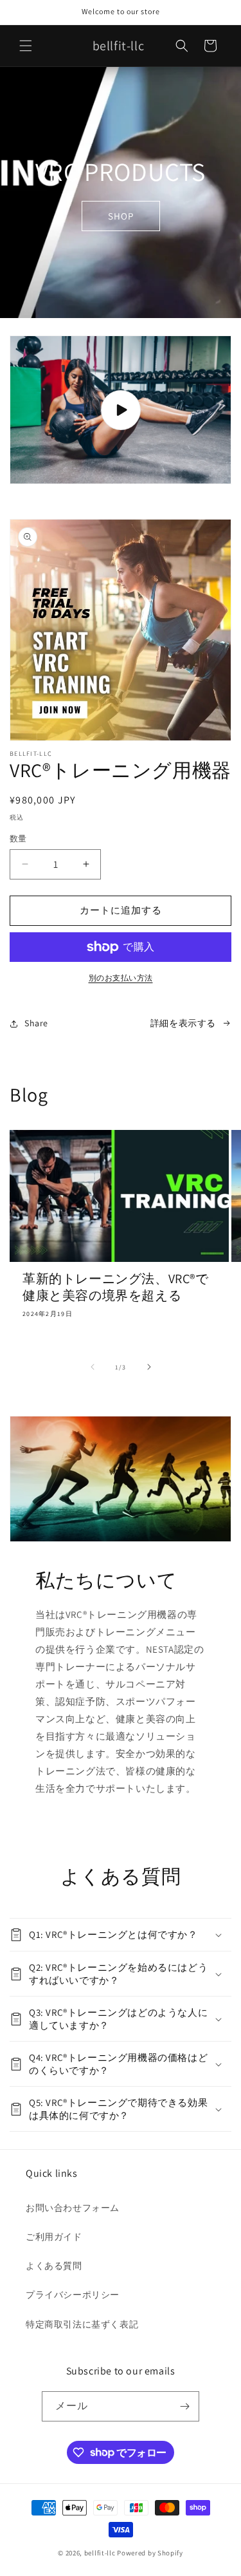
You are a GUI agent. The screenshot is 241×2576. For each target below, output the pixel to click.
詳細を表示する (183, 1023)
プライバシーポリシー (73, 2295)
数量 (18, 839)
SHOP (121, 215)
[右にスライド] (149, 1367)
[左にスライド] (93, 1367)
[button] (26, 46)
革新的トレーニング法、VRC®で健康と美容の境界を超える (116, 1287)
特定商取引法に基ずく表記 (82, 2324)
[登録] (184, 2406)
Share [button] (36, 1023)
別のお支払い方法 (121, 978)
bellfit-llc (100, 2553)
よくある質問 (54, 2266)
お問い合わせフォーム (73, 2208)
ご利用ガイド (54, 2237)
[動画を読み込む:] (121, 410)
